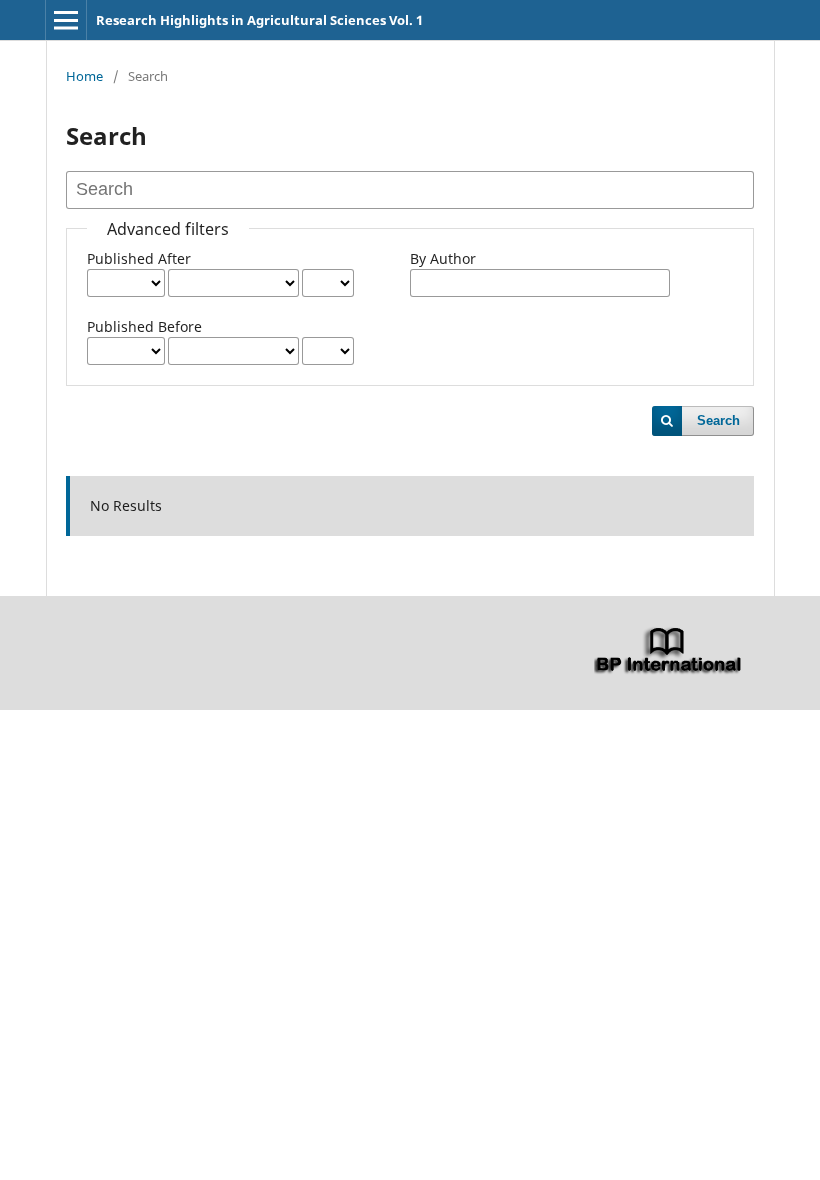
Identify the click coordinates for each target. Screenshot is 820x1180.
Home (84, 76)
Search (718, 420)
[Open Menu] (66, 20)
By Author (443, 258)
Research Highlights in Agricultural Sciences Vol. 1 (259, 20)
